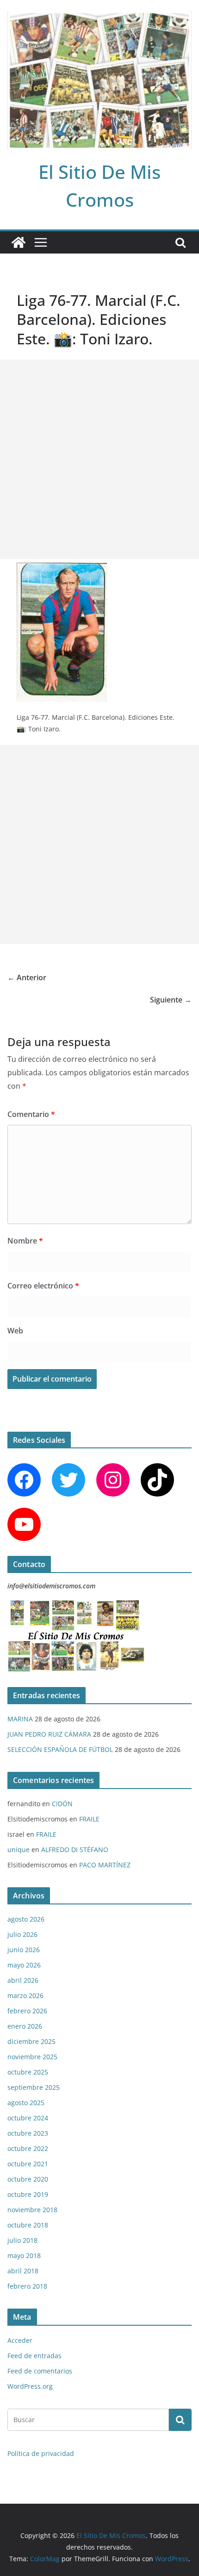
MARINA (20, 1719)
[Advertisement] (99, 459)
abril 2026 (23, 1980)
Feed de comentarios (40, 2371)
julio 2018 (22, 2240)
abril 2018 (23, 2271)
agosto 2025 (26, 2103)
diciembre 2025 (31, 2041)
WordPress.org (30, 2386)
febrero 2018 (27, 2286)
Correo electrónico (43, 1286)
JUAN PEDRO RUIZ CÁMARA (49, 1734)
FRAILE (89, 1819)
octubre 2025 (28, 2072)
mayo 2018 (24, 2256)
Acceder (20, 2340)
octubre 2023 (28, 2133)
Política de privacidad (41, 2453)
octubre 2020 (28, 2179)
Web (15, 1331)
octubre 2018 (28, 2225)
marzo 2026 (25, 1995)
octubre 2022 (28, 2148)
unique (19, 1850)
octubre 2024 (28, 2118)
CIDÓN (62, 1804)
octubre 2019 (28, 2194)
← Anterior (27, 977)
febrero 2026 (27, 2011)
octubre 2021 (28, 2164)
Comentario (31, 1114)
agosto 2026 (26, 1919)
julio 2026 (22, 1934)
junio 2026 (24, 1950)
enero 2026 (25, 2026)
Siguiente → (171, 1000)
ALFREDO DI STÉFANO (75, 1850)
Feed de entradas (34, 2356)
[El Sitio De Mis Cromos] (19, 242)
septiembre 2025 (34, 2087)
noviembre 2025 (32, 2057)
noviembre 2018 (32, 2210)
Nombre (25, 1241)
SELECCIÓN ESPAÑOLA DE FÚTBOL (60, 1749)
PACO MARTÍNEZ (105, 1865)
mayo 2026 (24, 1965)
